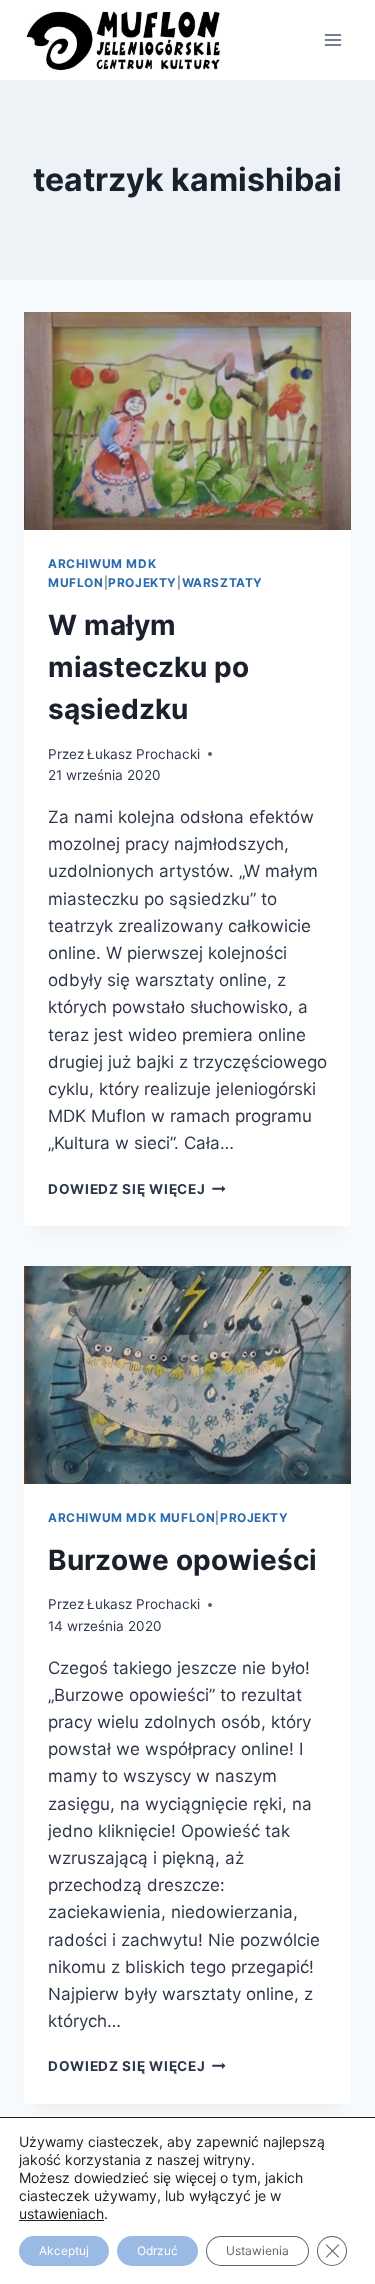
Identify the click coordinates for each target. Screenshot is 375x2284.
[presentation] (187, 421)
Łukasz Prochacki (143, 754)
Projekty (142, 582)
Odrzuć (157, 2250)
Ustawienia (257, 2250)
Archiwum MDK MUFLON (131, 1517)
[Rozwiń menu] (332, 39)
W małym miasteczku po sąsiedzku (148, 667)
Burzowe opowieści (182, 1560)
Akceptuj (64, 2250)
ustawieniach (61, 2213)
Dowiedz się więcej (137, 1189)
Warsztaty (222, 582)
